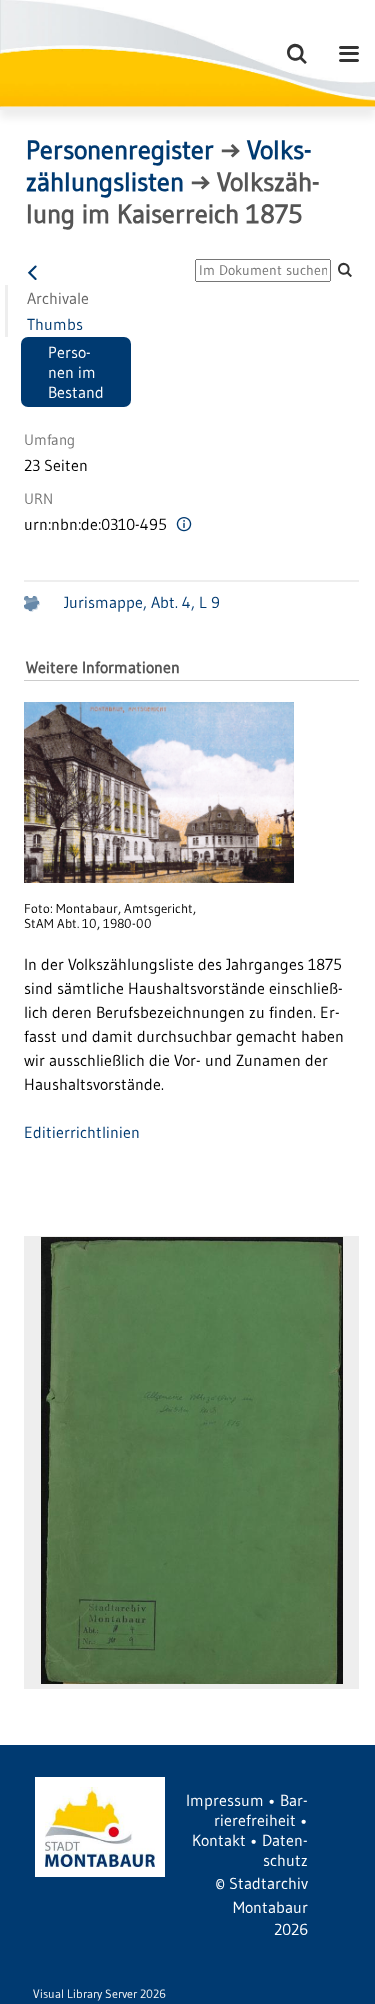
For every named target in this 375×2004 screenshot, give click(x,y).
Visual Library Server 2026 (99, 1993)
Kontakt (219, 1840)
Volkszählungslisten (168, 166)
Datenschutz (285, 1850)
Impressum (225, 1800)
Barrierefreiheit (261, 1810)
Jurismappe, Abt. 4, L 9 (142, 602)
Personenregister (120, 150)
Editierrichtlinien (82, 1132)
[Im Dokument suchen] (345, 269)
